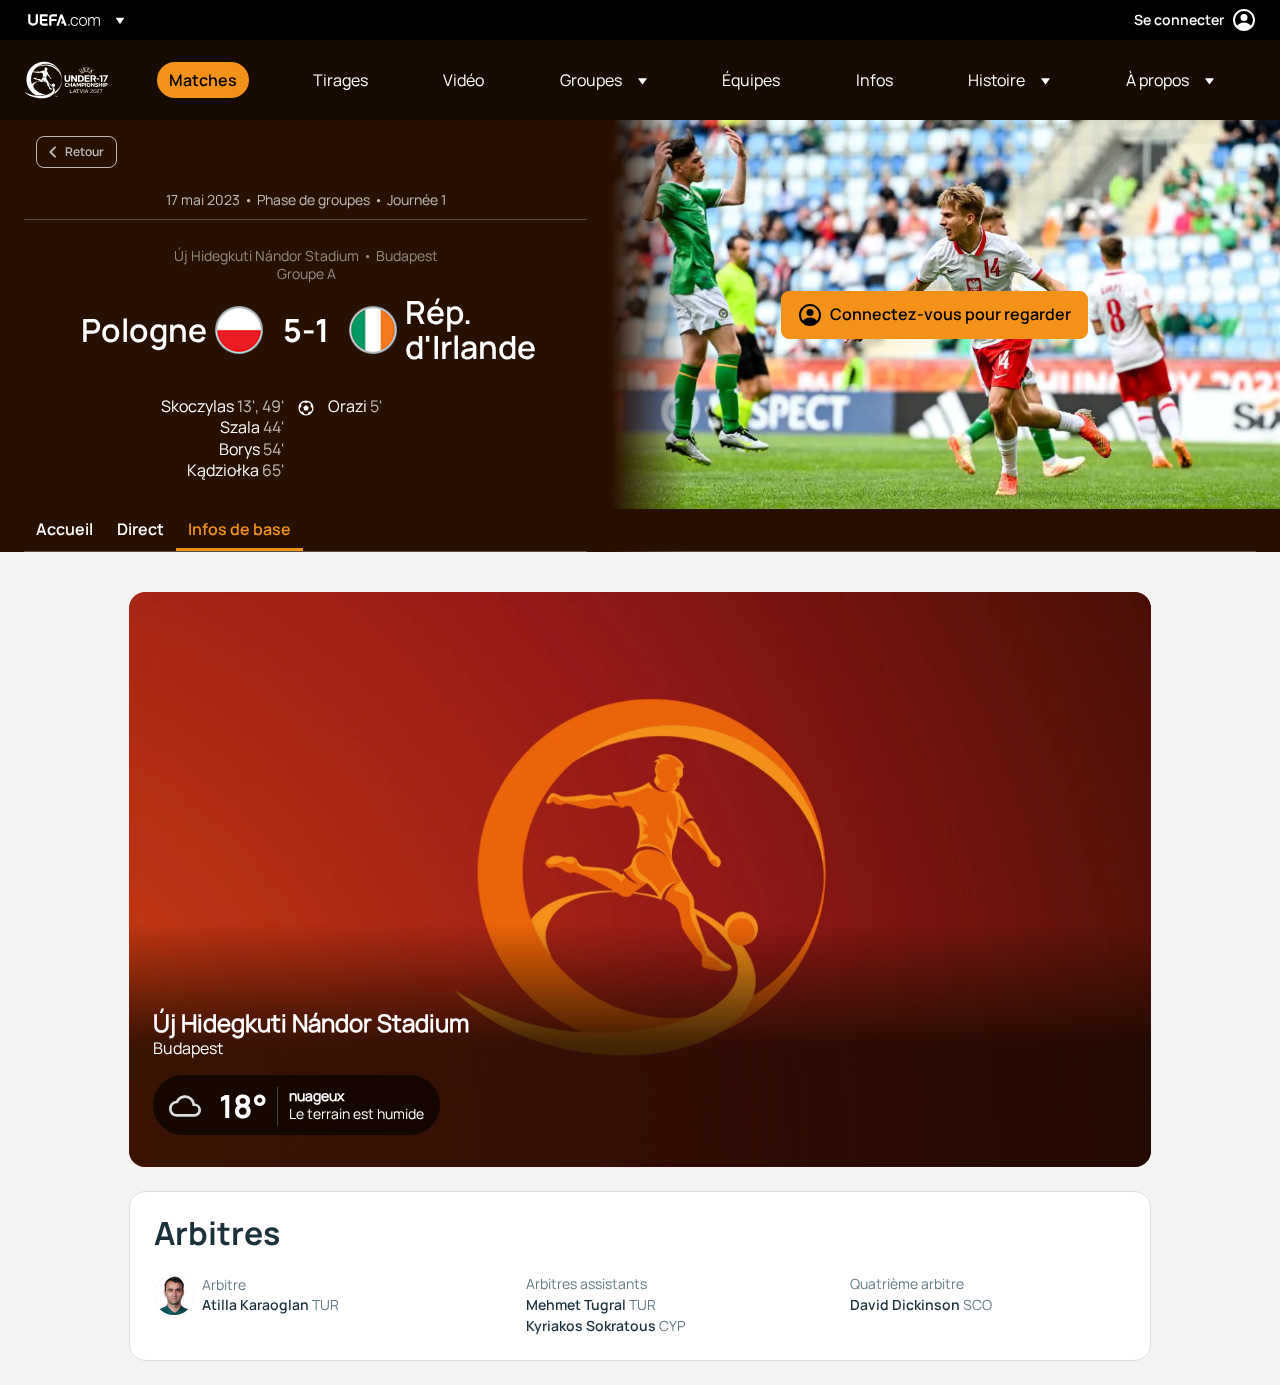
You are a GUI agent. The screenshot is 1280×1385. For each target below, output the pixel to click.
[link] (203, 80)
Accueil (64, 530)
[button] (603, 80)
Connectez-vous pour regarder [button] (950, 314)
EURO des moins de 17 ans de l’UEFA (66, 80)
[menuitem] (216, 80)
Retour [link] (84, 151)
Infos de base (239, 530)
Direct (140, 530)
